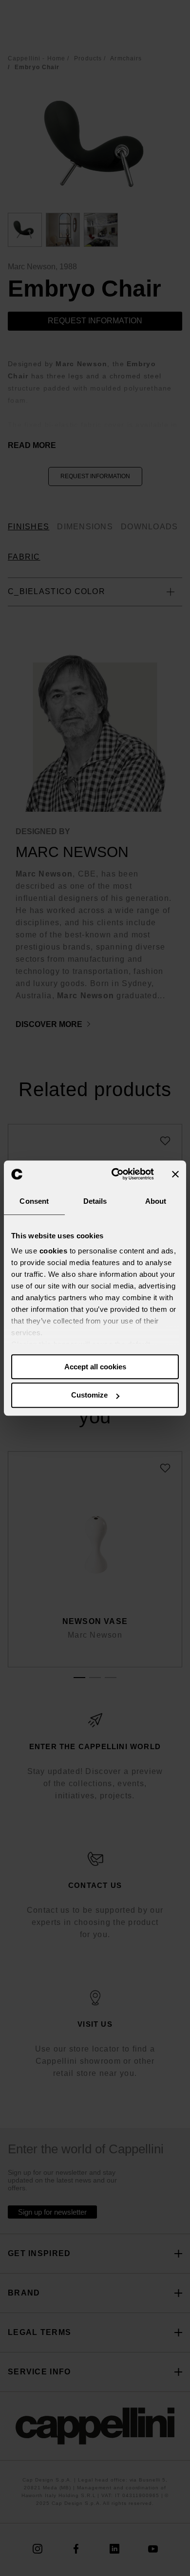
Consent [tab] (34, 1201)
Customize (89, 1395)
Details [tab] (95, 1201)
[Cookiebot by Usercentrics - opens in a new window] (115, 1174)
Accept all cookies (95, 1367)
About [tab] (156, 1201)
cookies (54, 1251)
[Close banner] (175, 1174)
